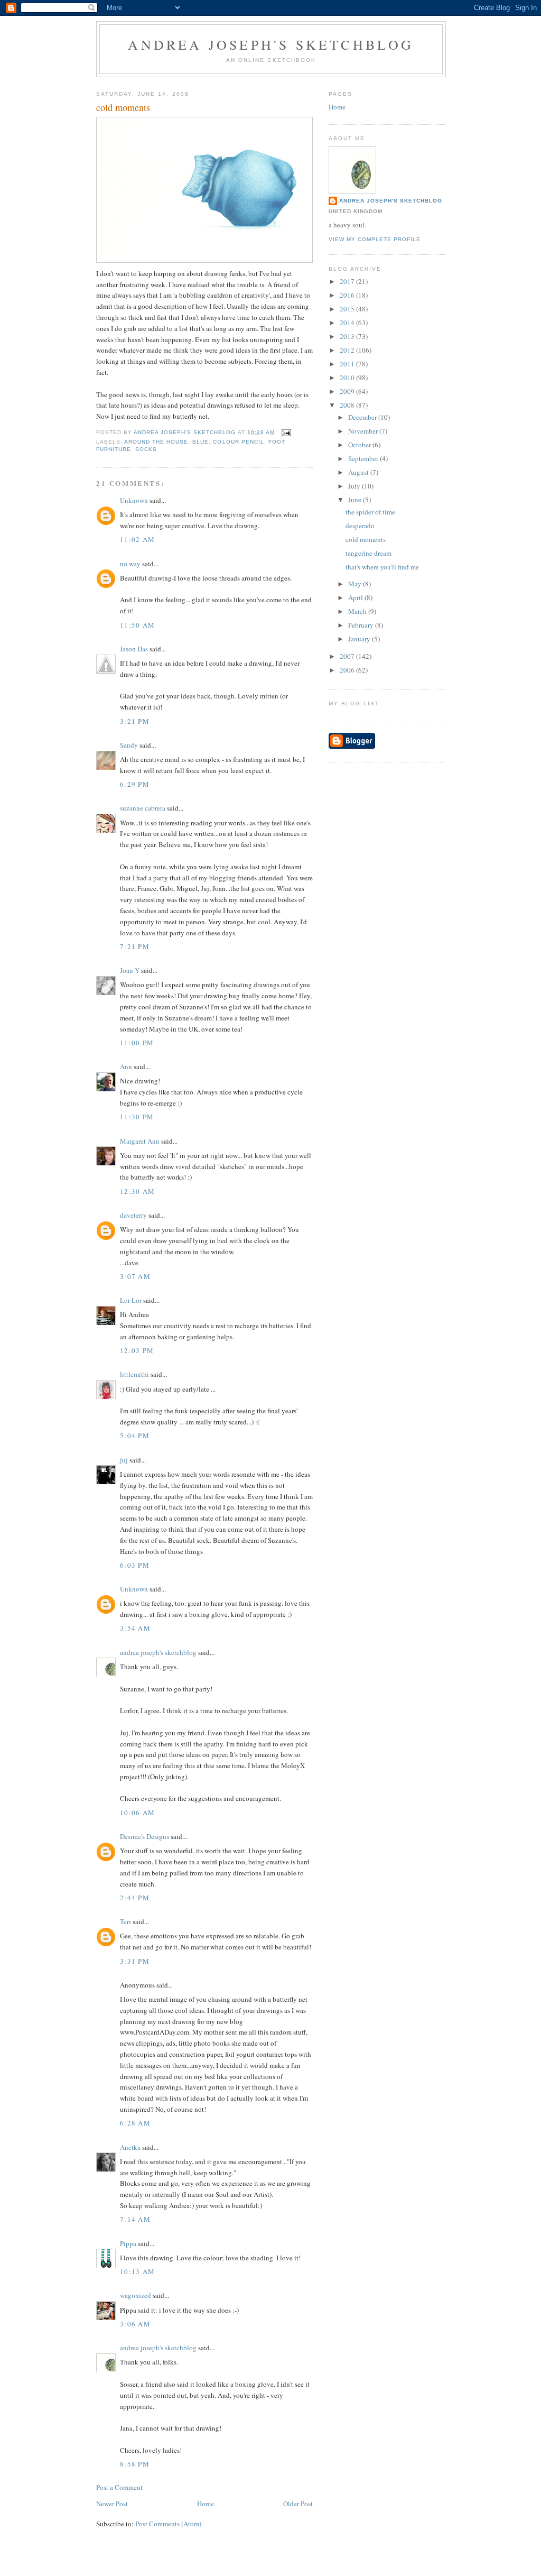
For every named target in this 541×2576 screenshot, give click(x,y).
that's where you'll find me (382, 567)
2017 (348, 281)
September (364, 458)
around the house (156, 442)
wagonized (136, 2295)
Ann (126, 1066)
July (355, 486)
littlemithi (134, 1374)
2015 (348, 309)
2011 (348, 364)
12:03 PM (137, 1350)
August (359, 472)
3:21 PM (135, 721)
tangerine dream (369, 553)
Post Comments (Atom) (168, 2524)
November (364, 431)
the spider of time (370, 512)
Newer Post (112, 2504)
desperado (360, 526)
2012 (348, 350)
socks (146, 449)
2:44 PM (135, 1898)
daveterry (133, 1215)
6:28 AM (135, 2123)
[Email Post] (286, 432)
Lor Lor (131, 1300)
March (358, 611)
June (356, 500)
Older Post (298, 2504)
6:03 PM (135, 1565)
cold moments (366, 539)
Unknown (134, 500)
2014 (348, 323)
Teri (125, 1921)
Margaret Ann (140, 1141)
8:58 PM (135, 2464)
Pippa (128, 2243)
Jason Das (134, 649)
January (360, 639)
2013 (348, 336)
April (356, 597)
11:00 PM (137, 1043)
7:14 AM (135, 2219)
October (360, 445)
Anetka (130, 2147)
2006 (348, 670)
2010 (348, 378)
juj (124, 1460)
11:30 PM (137, 1117)
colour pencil (238, 442)
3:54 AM (135, 1628)
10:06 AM (137, 1813)
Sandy (129, 745)
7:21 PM (135, 946)
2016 (348, 295)
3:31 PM (135, 1961)
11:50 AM (137, 625)
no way (130, 564)
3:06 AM (135, 2324)
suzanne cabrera (143, 808)
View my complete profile (375, 239)
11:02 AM (137, 539)
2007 (348, 656)
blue (200, 442)
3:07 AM (135, 1276)
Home (206, 2504)
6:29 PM (135, 784)
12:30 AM (137, 1191)
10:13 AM (137, 2271)
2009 (348, 391)
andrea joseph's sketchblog (271, 44)
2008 (348, 405)
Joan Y (130, 970)
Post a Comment (119, 2487)
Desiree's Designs (144, 1836)
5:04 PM (135, 1436)
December (363, 417)
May (356, 584)
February (362, 625)
